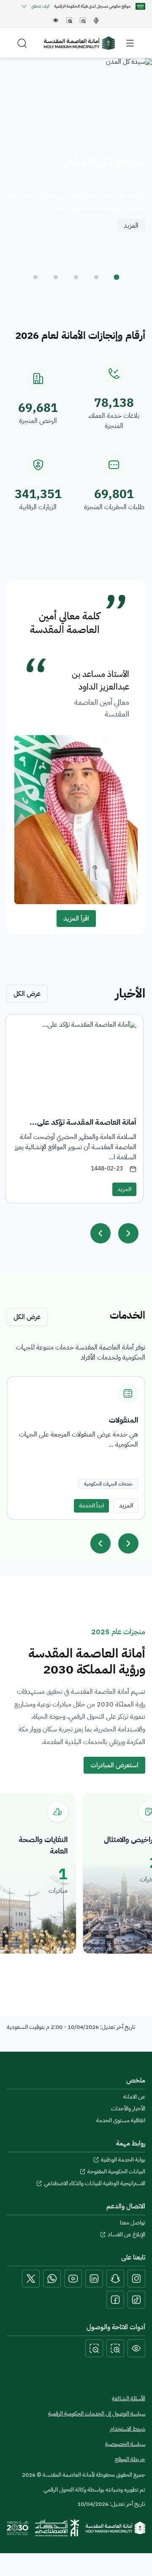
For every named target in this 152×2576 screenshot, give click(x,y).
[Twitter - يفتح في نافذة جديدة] (31, 2279)
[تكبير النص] (115, 2348)
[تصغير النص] (94, 2348)
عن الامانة (134, 2097)
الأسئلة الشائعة (129, 2398)
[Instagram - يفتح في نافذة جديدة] (136, 2279)
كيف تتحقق (40, 6)
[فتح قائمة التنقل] (130, 43)
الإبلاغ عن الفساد (126, 2235)
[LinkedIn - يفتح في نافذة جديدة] (94, 2279)
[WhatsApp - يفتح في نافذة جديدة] (52, 2279)
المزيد (131, 226)
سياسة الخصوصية (125, 2444)
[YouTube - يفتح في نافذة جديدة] (73, 2279)
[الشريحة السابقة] (100, 1543)
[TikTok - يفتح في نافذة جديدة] (136, 2300)
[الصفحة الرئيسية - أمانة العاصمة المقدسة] (79, 43)
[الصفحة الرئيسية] (115, 2528)
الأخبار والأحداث (128, 2109)
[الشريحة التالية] (128, 1543)
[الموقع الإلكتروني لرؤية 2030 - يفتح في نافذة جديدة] (18, 2528)
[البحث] (22, 43)
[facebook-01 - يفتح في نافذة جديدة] (115, 2300)
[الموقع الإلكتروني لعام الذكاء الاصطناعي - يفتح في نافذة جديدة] (57, 2528)
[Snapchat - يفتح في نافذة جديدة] (115, 2279)
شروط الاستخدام (128, 2429)
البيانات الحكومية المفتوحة (116, 2172)
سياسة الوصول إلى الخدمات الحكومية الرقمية (97, 2414)
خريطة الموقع (130, 2459)
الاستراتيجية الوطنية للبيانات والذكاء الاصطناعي (95, 2183)
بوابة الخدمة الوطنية (123, 2160)
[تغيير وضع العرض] (136, 2348)
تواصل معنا (133, 2223)
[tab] (117, 277)
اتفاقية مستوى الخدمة (121, 2121)
